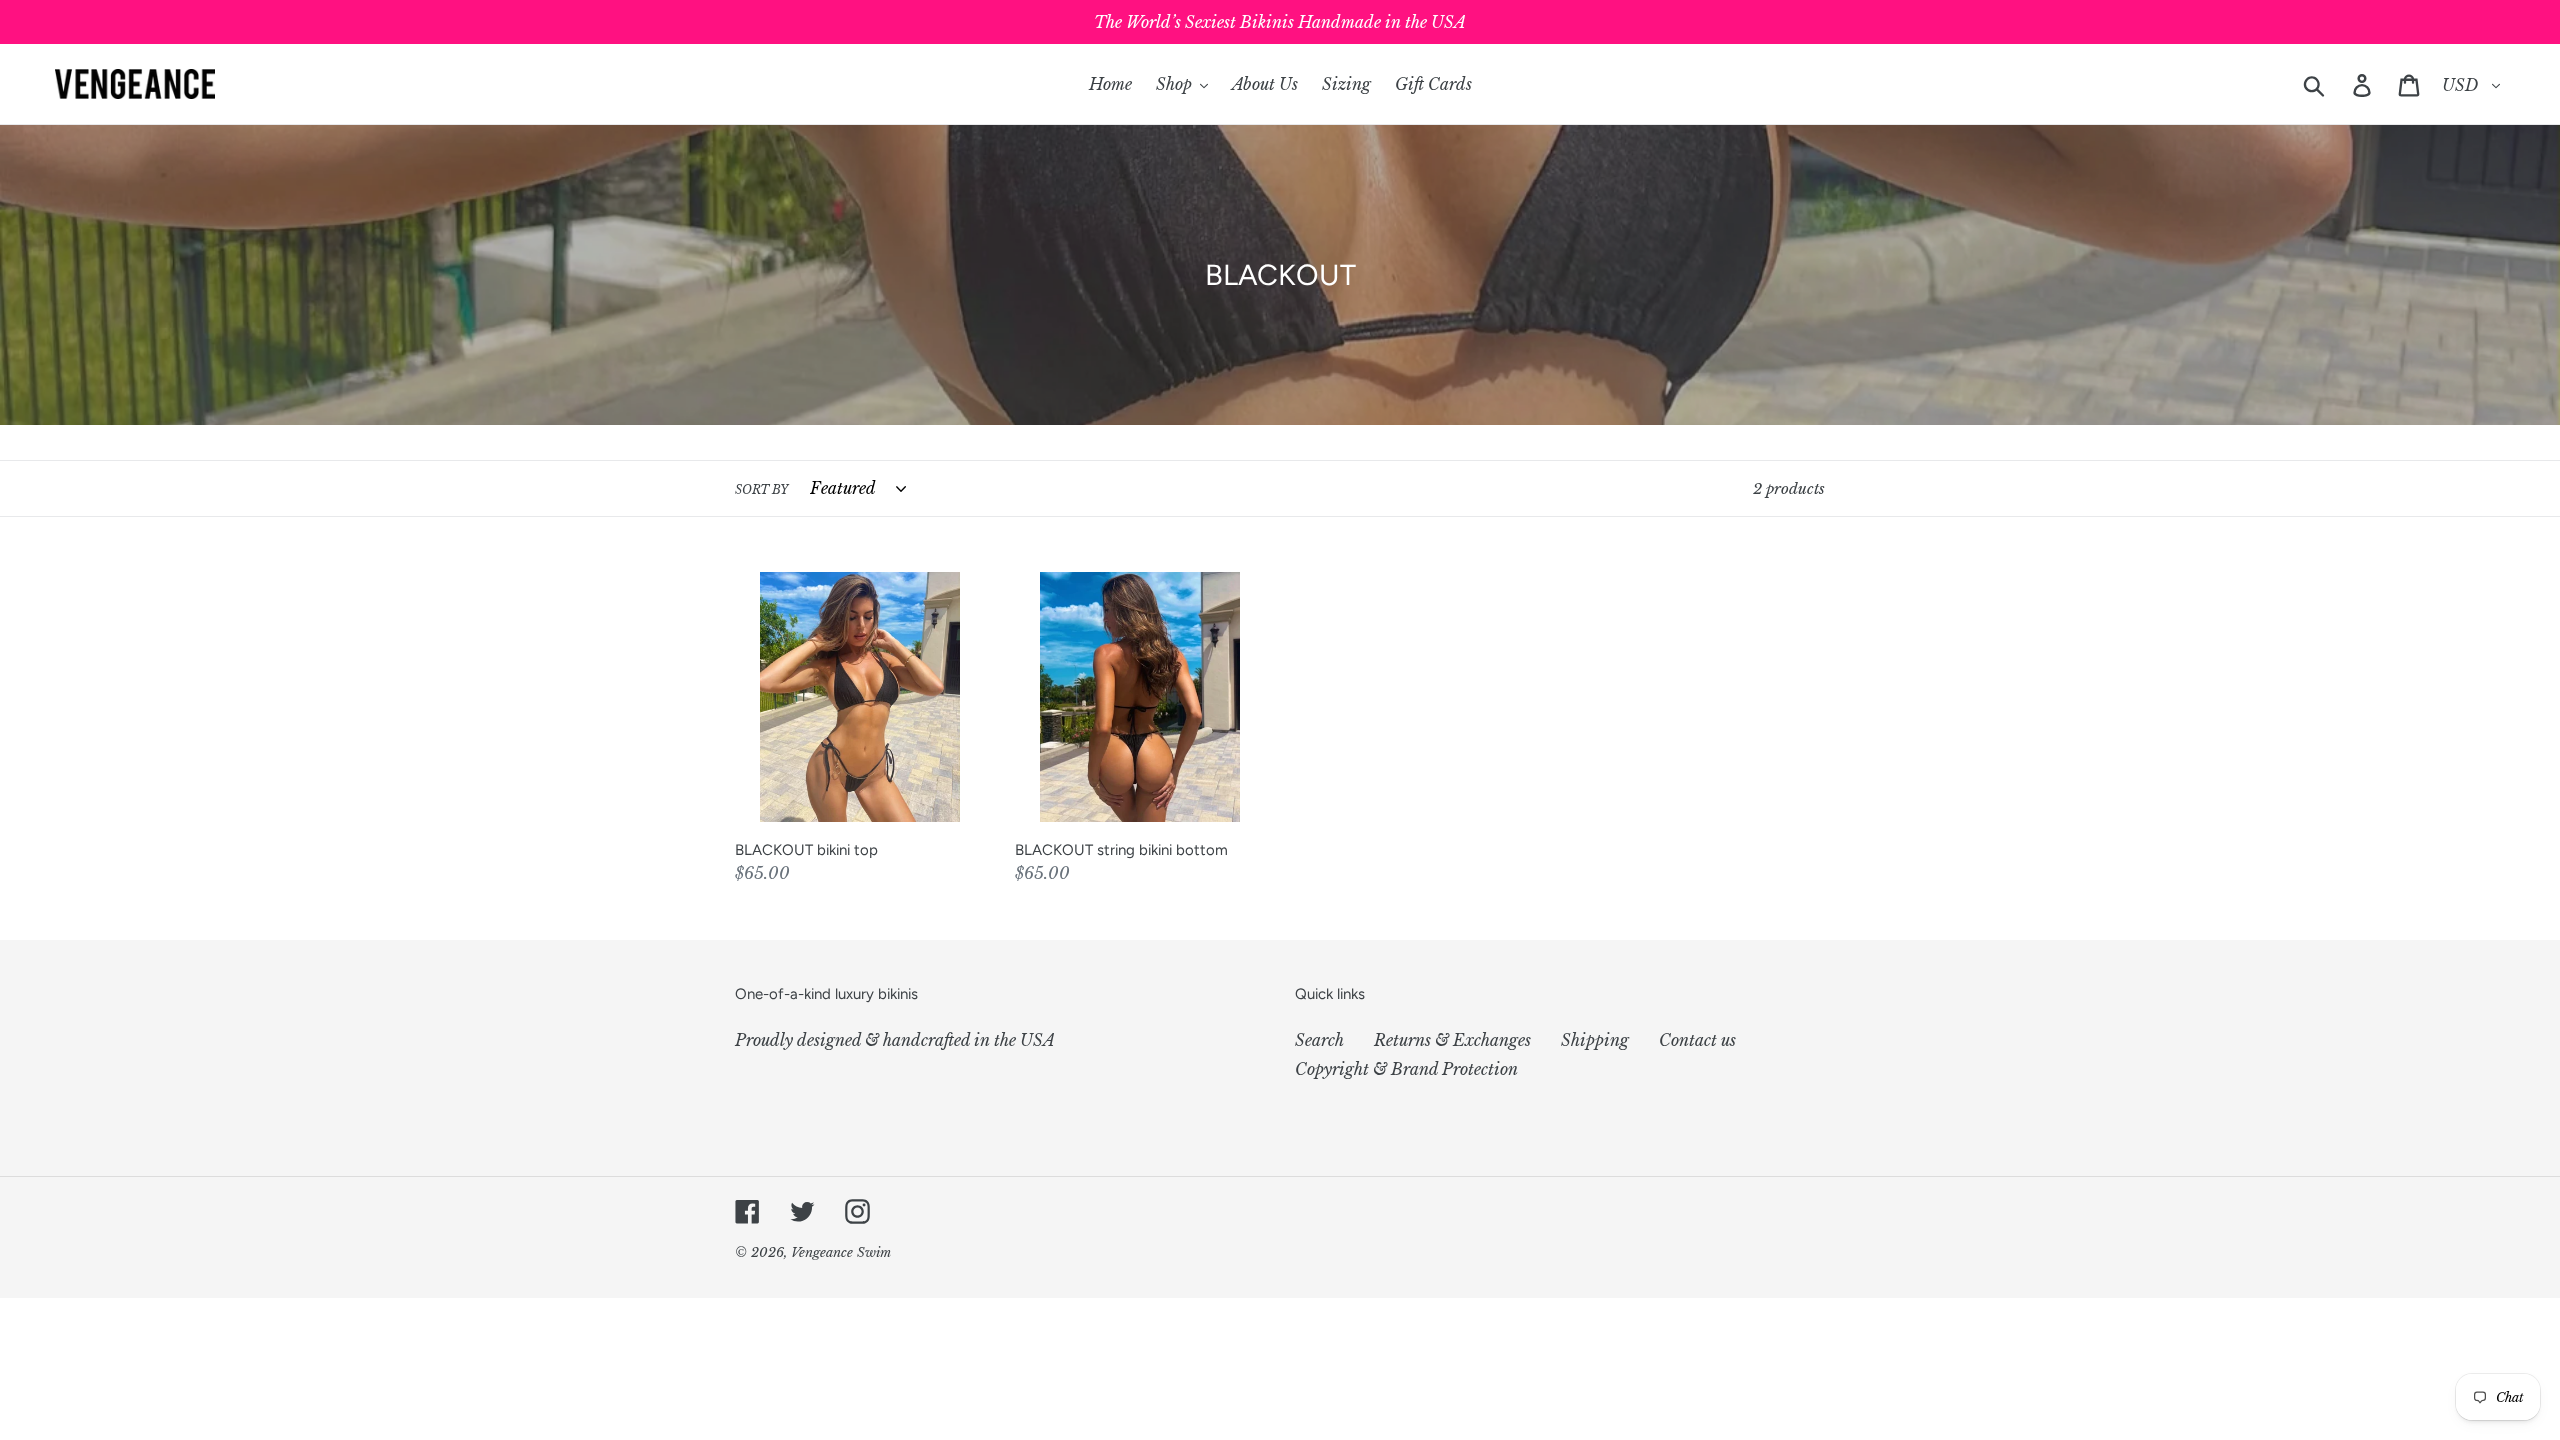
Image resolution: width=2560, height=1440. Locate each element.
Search (1319, 1040)
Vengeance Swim (841, 1252)
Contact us (1697, 1040)
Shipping (1595, 1040)
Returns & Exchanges (1452, 1040)
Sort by (761, 489)
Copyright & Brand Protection (1406, 1069)
